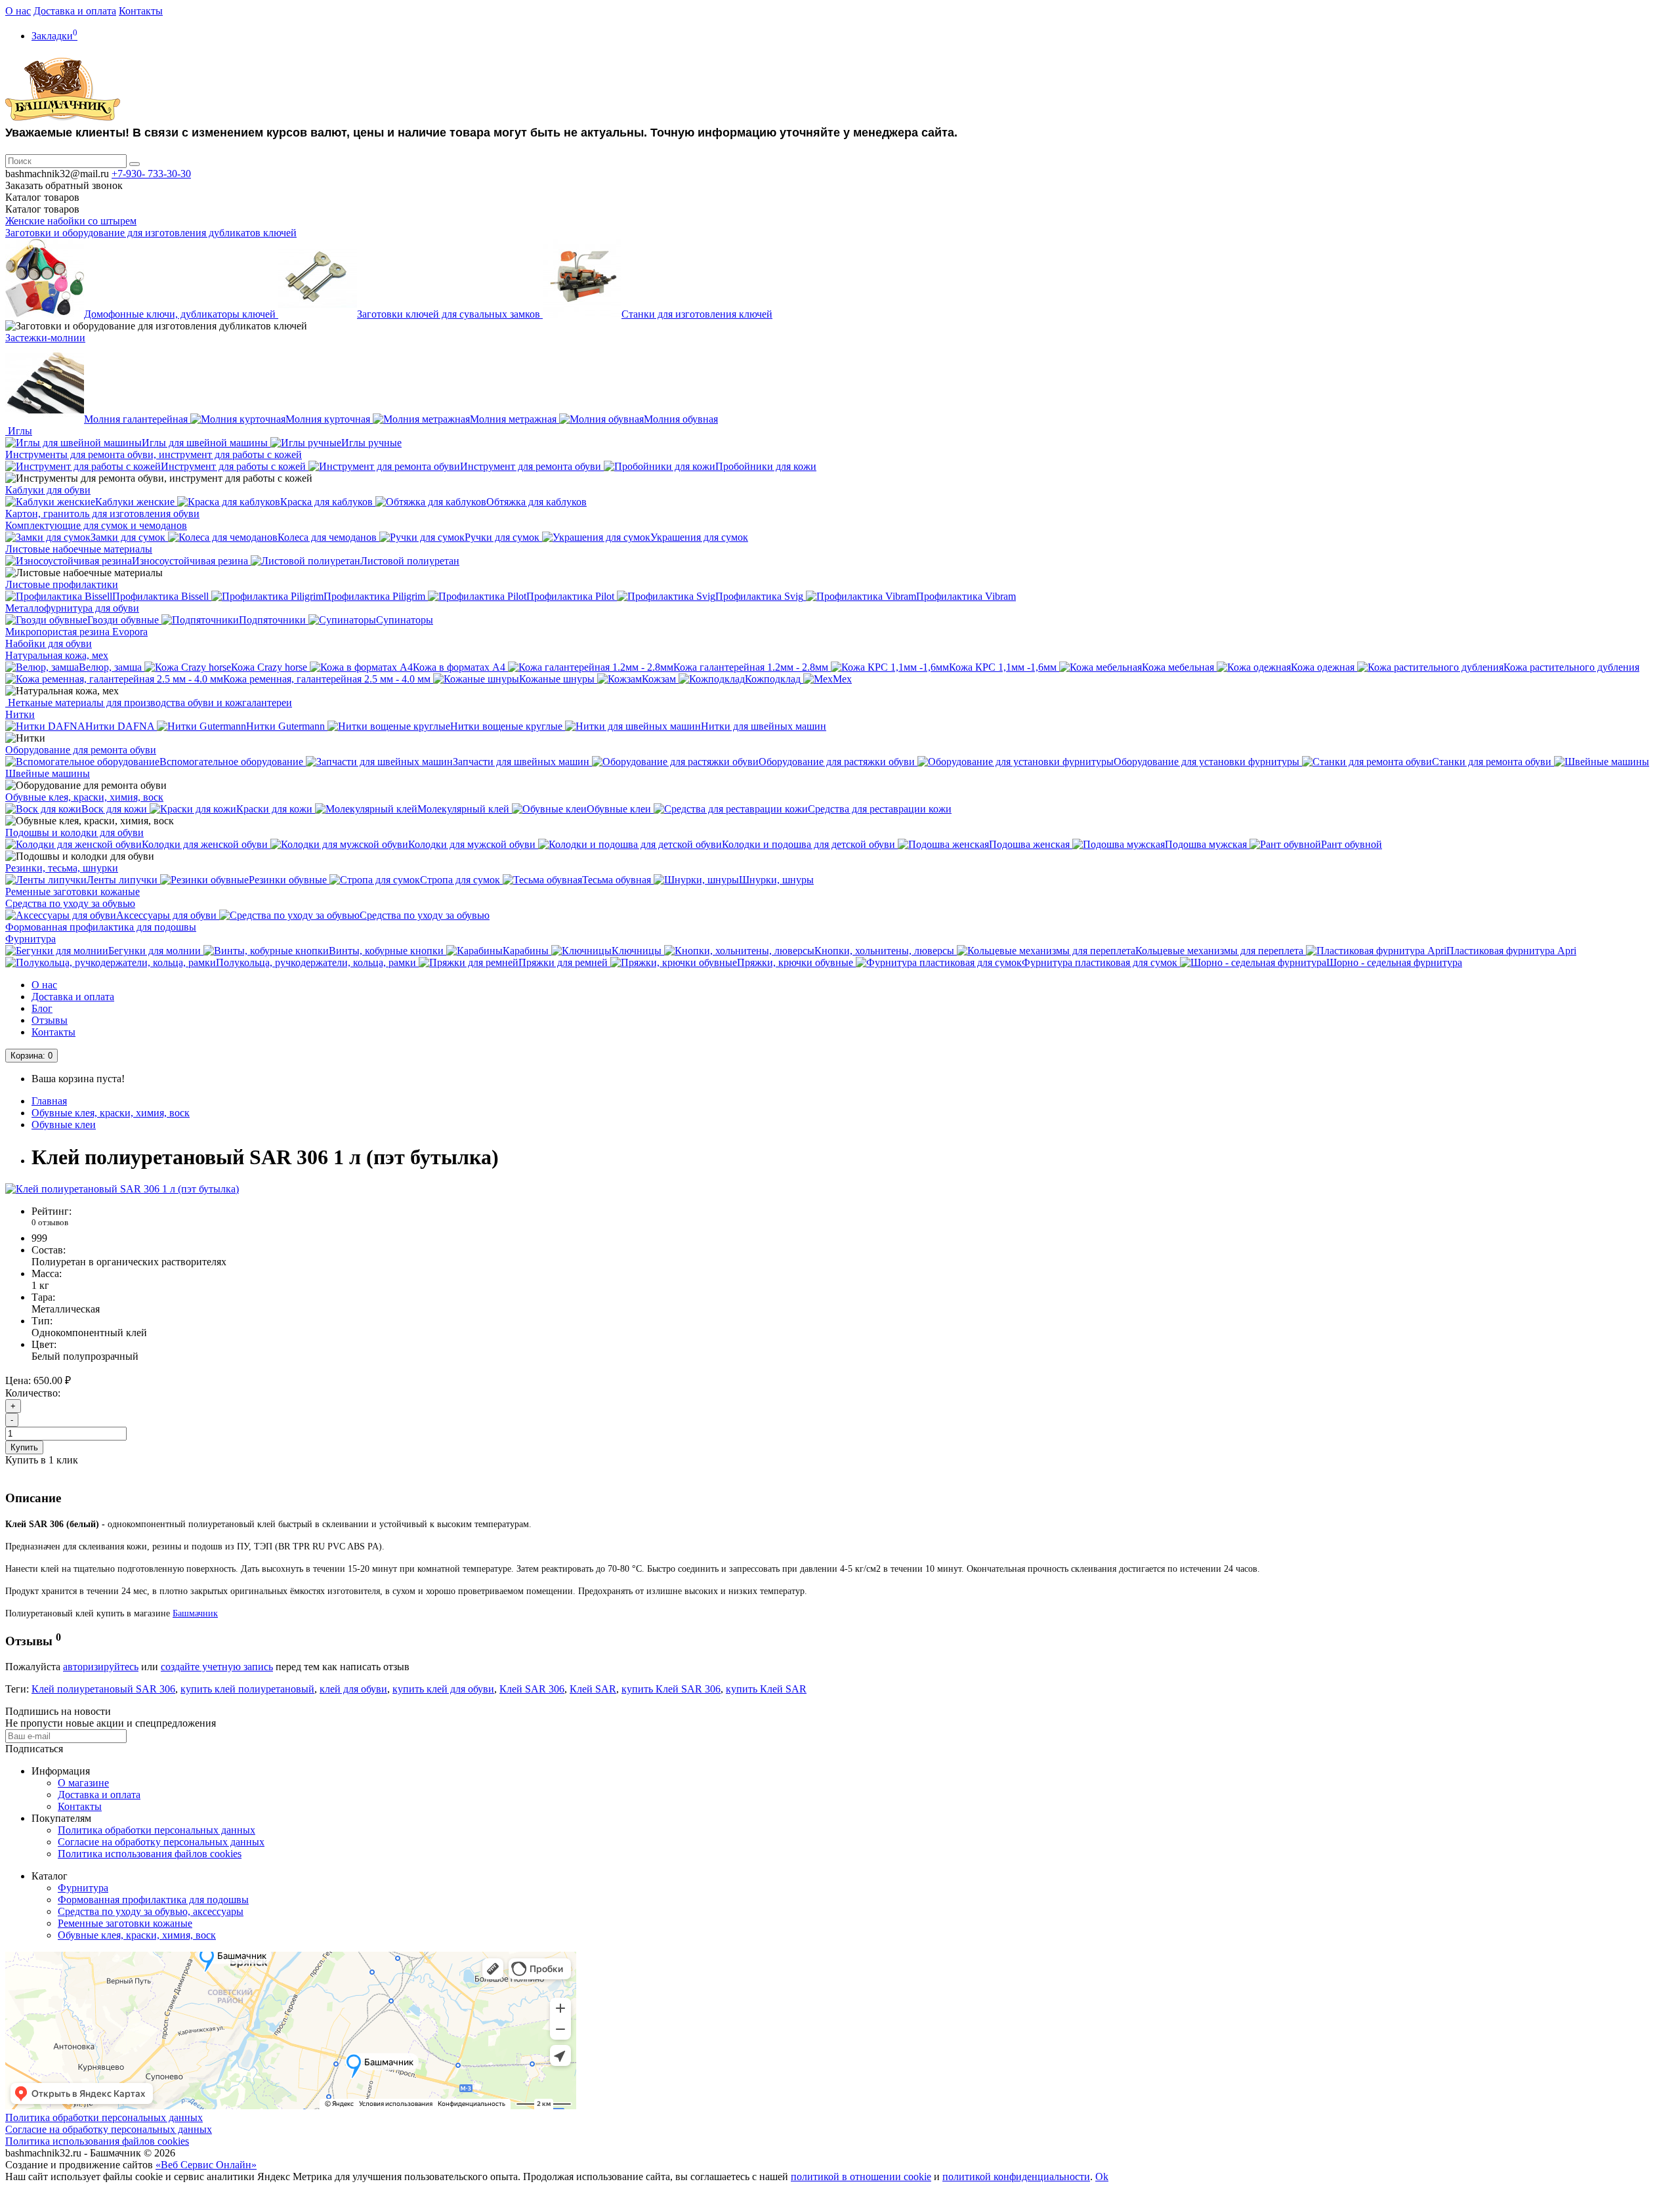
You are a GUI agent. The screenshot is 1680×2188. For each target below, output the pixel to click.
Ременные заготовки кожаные (73, 892)
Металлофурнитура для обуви (72, 608)
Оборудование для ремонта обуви (81, 750)
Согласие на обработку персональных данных (161, 1842)
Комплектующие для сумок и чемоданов (96, 525)
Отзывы (50, 1020)
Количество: (33, 1393)
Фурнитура (31, 939)
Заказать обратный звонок (64, 185)
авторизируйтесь (101, 1667)
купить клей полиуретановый (247, 1689)
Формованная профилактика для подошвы (101, 927)
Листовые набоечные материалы (79, 549)
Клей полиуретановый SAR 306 (103, 1689)
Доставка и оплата (75, 11)
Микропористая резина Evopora (76, 632)
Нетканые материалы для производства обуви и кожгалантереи (149, 703)
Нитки (20, 714)
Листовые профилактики (62, 584)
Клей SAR (593, 1689)
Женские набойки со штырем (71, 221)
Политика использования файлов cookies (150, 1854)
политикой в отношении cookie (861, 2177)
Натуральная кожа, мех (57, 655)
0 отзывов (50, 1222)
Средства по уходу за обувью (70, 903)
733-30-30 (151, 174)
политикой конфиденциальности (1016, 2177)
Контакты (141, 11)
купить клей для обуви (443, 1689)
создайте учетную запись (217, 1667)
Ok (1102, 2177)
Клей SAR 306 (532, 1689)
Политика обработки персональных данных (157, 1830)
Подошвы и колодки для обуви (74, 832)
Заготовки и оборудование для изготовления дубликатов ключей (151, 233)
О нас (18, 11)
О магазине (83, 1783)
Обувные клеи (64, 1125)
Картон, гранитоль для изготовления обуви (102, 514)
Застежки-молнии (45, 338)
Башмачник (195, 1613)
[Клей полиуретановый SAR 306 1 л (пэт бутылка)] (122, 1189)
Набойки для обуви (49, 643)
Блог (42, 1008)
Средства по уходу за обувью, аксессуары (151, 1911)
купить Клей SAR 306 (671, 1689)
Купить (24, 1447)
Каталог (42, 209)
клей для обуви (353, 1689)
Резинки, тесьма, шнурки (62, 868)
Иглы (19, 431)
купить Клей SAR (766, 1689)
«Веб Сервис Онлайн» (206, 2165)
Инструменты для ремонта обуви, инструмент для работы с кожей (154, 454)
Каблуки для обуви (48, 490)
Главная (49, 1101)
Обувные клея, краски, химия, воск (84, 797)
